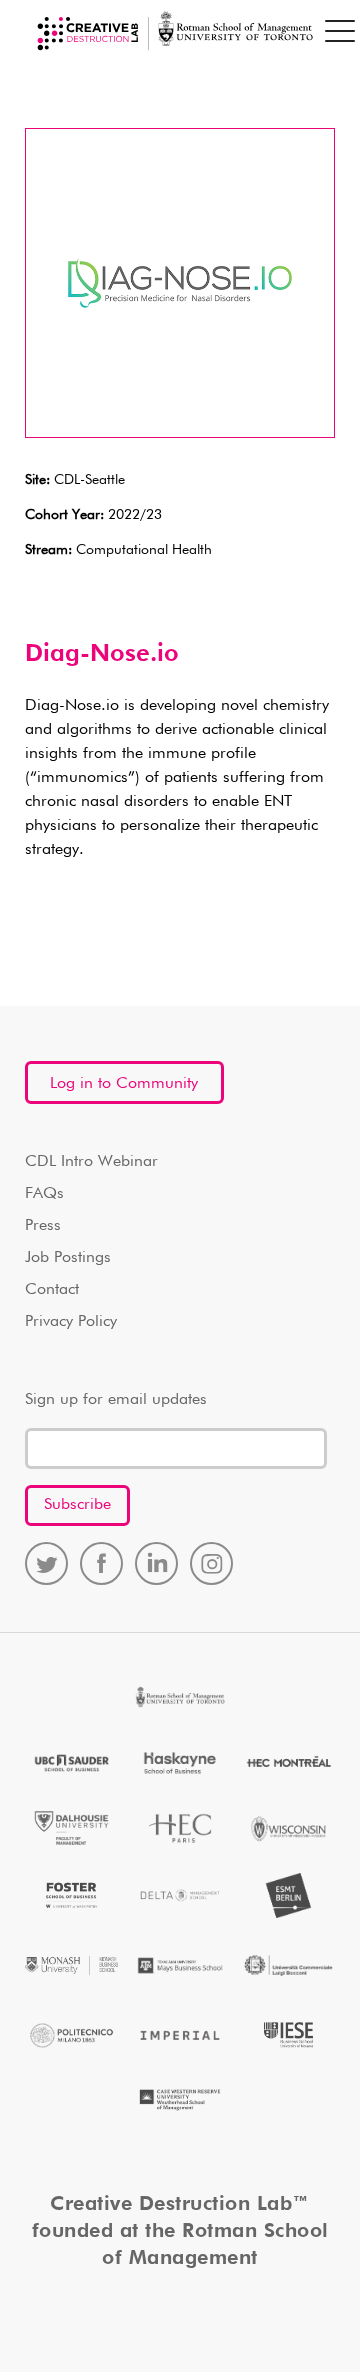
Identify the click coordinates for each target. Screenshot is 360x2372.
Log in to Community (124, 1084)
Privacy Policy (71, 1322)
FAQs (44, 1194)
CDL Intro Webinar (91, 1162)
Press (43, 1226)
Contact (52, 1290)
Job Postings (68, 1258)
